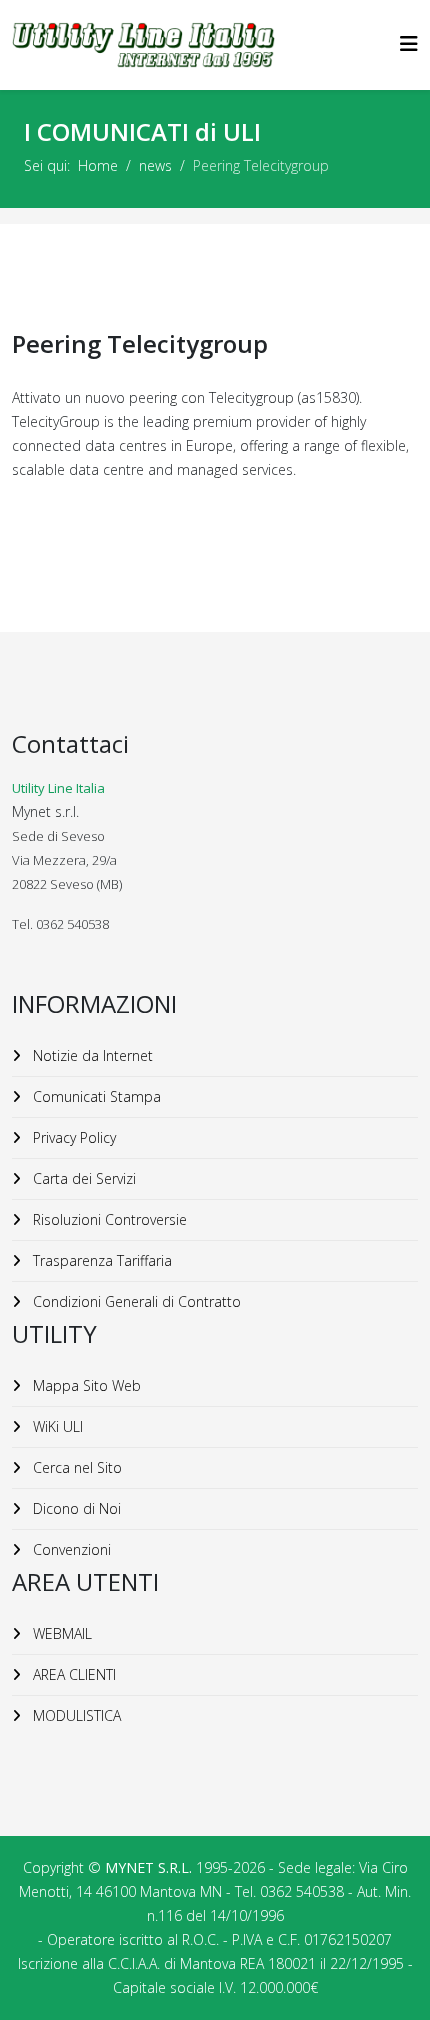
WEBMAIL (60, 1633)
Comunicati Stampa (95, 1096)
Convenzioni (70, 1549)
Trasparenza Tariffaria (100, 1260)
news (155, 165)
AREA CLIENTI (72, 1674)
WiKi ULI (56, 1426)
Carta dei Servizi (82, 1178)
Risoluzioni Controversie (108, 1219)
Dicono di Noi (75, 1508)
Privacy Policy (72, 1137)
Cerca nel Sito (75, 1467)
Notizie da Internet (91, 1055)
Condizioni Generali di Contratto (135, 1301)
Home (98, 165)
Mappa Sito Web (85, 1385)
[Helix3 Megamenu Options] (409, 43)
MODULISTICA (75, 1715)
